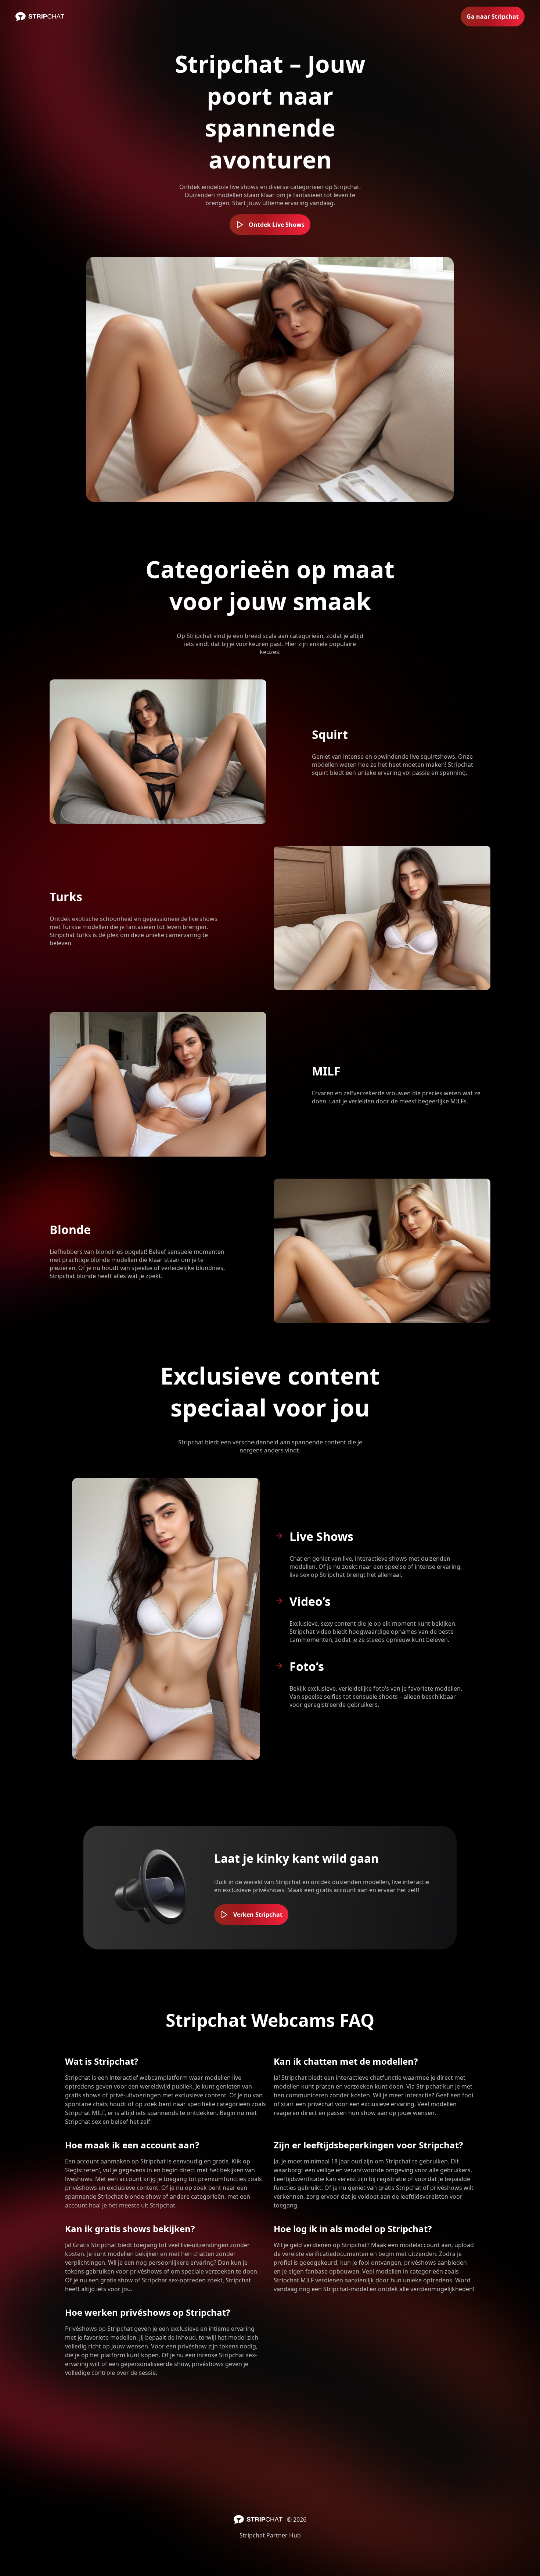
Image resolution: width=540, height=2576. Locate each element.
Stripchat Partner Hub (270, 2535)
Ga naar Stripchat (493, 17)
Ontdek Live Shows (277, 225)
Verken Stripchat (258, 1915)
